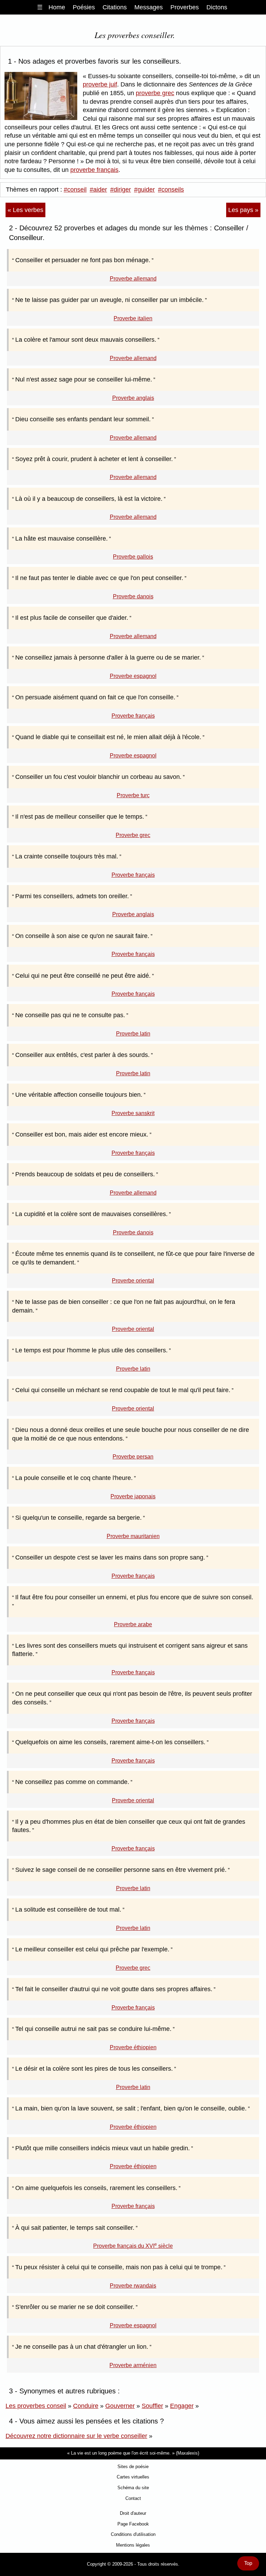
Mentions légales (133, 2545)
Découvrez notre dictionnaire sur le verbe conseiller (76, 2436)
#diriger (121, 190)
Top (248, 2563)
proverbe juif (100, 84)
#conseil (75, 190)
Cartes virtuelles (133, 2477)
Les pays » (243, 210)
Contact (133, 2498)
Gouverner (120, 2406)
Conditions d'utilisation (133, 2534)
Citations (115, 7)
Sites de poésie (133, 2467)
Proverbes (185, 7)
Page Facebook (133, 2524)
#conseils (171, 190)
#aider (98, 190)
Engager (182, 2406)
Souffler (152, 2406)
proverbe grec (155, 93)
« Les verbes (25, 210)
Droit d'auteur (133, 2513)
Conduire (86, 2406)
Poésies (84, 7)
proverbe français (94, 170)
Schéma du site (133, 2488)
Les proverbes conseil (36, 2406)
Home (57, 7)
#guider (144, 190)
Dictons (217, 7)
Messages (149, 7)
